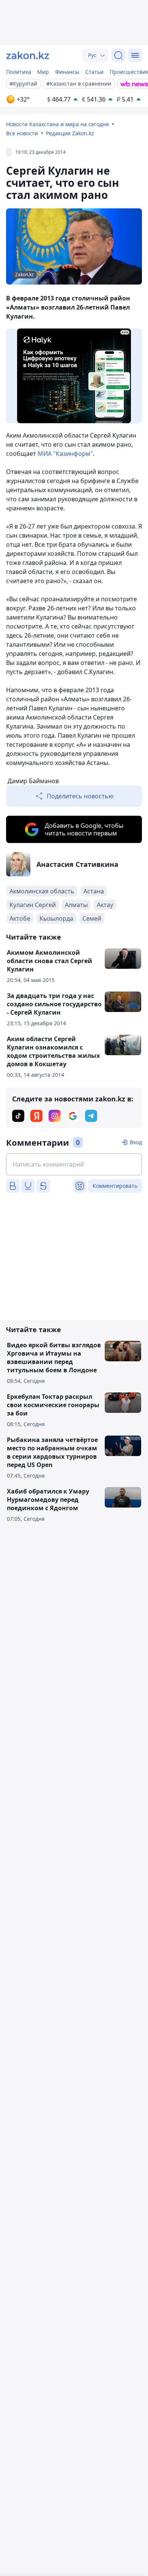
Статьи (94, 72)
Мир (43, 72)
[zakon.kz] (28, 55)
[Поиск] (118, 55)
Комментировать (115, 1186)
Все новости (22, 133)
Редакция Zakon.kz (70, 133)
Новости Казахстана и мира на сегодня (57, 124)
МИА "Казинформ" (65, 454)
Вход (136, 1142)
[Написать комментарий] (74, 1164)
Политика (19, 72)
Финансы (67, 72)
